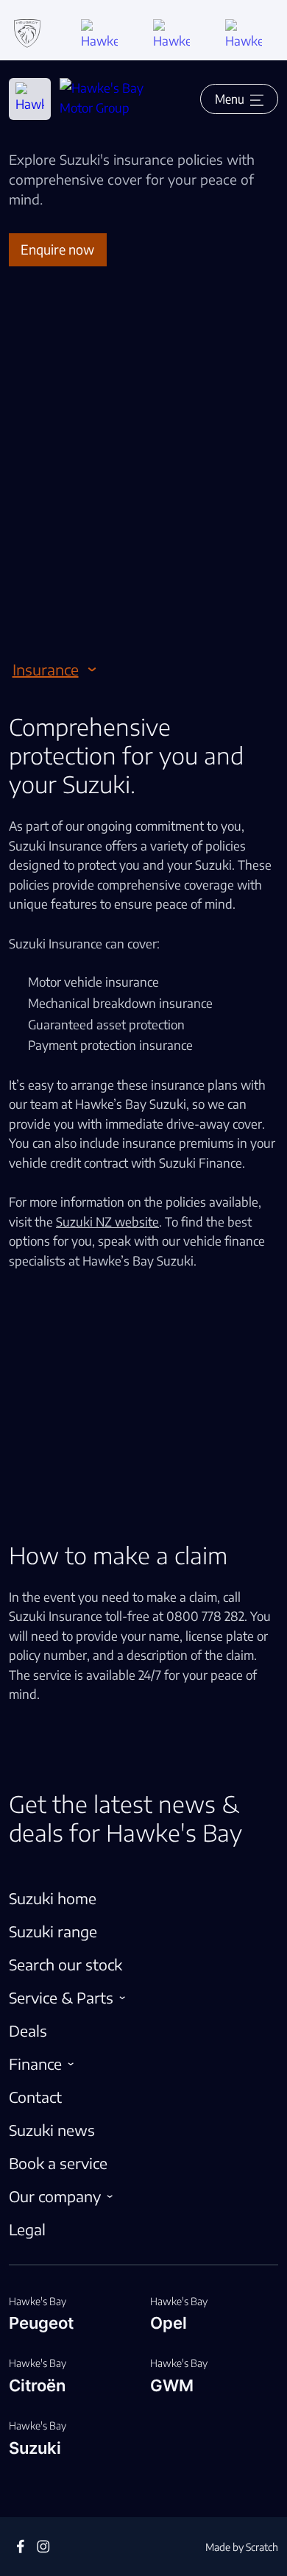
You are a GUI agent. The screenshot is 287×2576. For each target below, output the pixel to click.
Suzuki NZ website (107, 1221)
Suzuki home (53, 1898)
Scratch (262, 2547)
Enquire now (57, 249)
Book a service (58, 2163)
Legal (27, 2229)
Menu (230, 99)
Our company (55, 2196)
